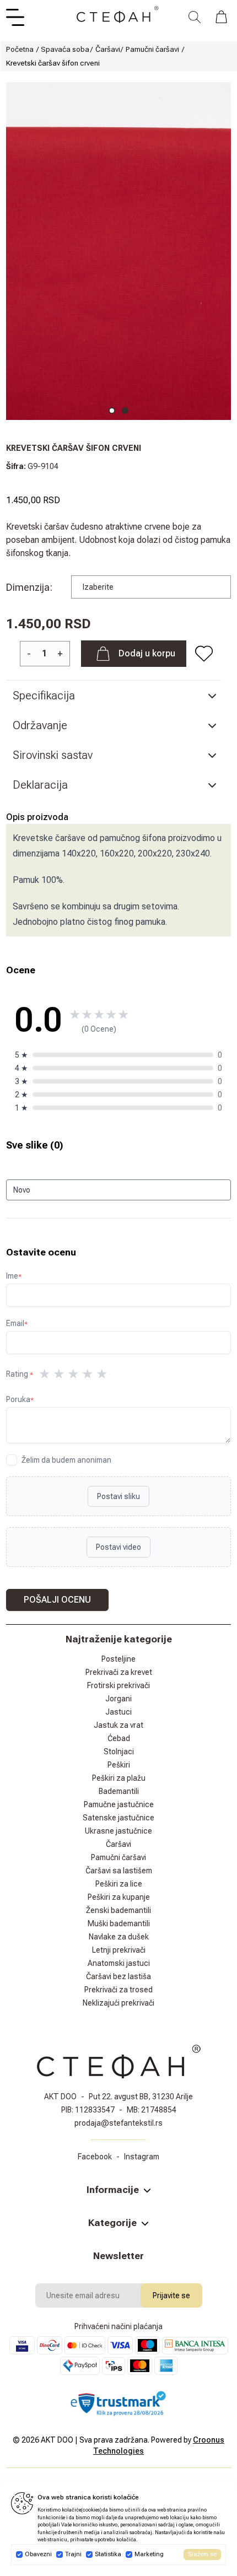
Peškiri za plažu (119, 1778)
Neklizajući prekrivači (118, 2003)
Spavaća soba (65, 49)
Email (17, 1323)
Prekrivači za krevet (119, 1672)
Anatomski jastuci (119, 1963)
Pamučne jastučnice (119, 1804)
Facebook (95, 2157)
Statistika (108, 2554)
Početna (20, 49)
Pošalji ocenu (57, 1600)
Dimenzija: (29, 587)
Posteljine (118, 1659)
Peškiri (119, 1765)
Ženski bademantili (118, 1910)
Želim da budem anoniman (66, 1460)
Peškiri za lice (119, 1884)
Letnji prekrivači (119, 1950)
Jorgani (118, 1699)
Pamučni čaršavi (152, 49)
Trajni (73, 2554)
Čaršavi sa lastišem (119, 1871)
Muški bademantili (119, 1923)
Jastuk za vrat (118, 1725)
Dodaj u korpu (147, 653)
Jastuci (118, 1712)
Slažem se (202, 2554)
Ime (14, 1276)
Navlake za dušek (119, 1937)
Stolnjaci (119, 1752)
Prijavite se (171, 2295)
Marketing (149, 2554)
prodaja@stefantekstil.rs (118, 2123)
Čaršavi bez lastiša (118, 1976)
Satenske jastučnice (118, 1818)
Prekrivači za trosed (118, 1990)
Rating (20, 1374)
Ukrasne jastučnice (118, 1831)
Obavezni (38, 2554)
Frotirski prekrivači (118, 1685)
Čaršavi (108, 49)
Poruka (20, 1399)
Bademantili (119, 1791)
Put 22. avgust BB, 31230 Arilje (141, 2097)
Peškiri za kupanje (119, 1897)
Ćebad (119, 1738)
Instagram (142, 2157)
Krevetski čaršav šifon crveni (53, 63)
